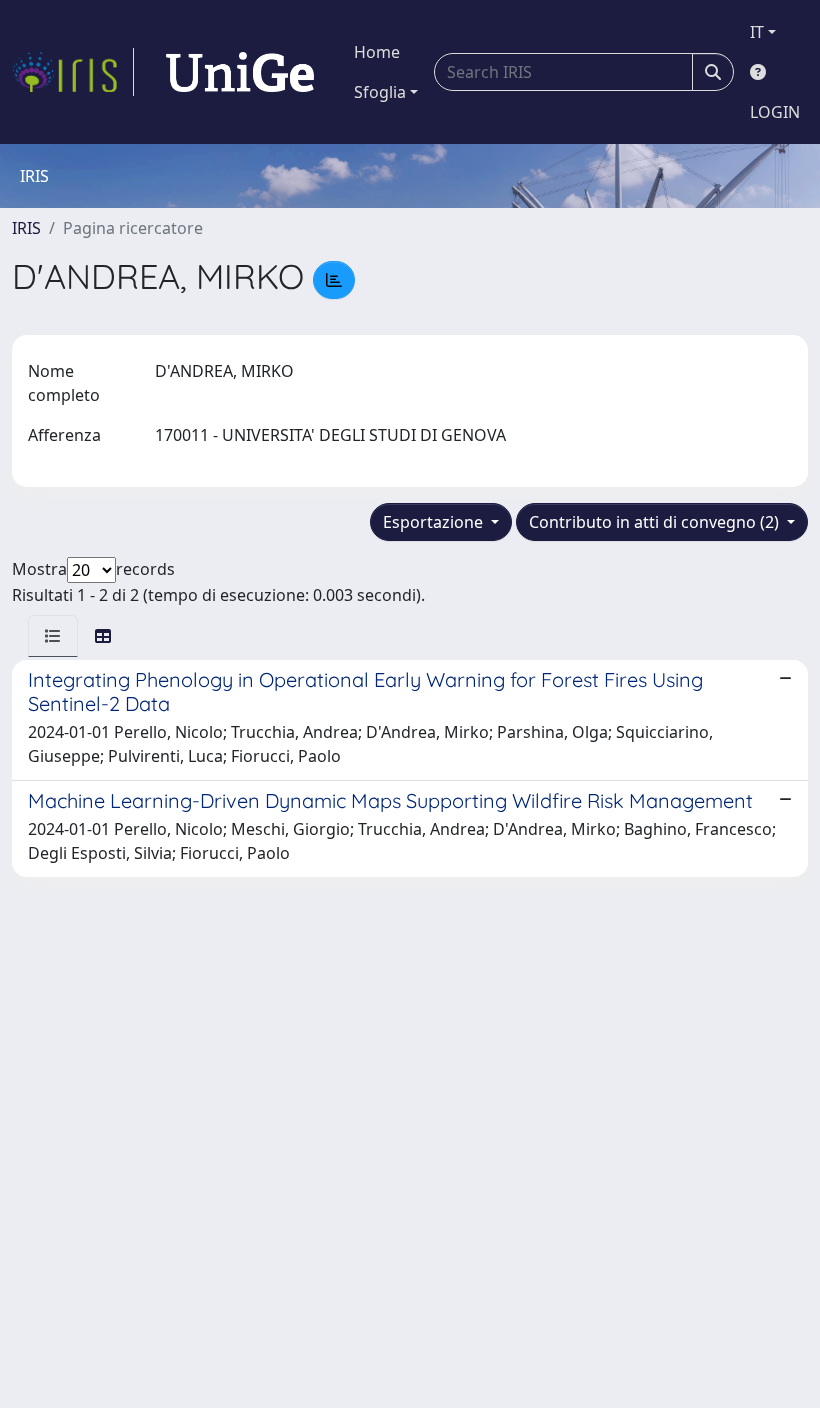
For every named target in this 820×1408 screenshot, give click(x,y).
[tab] (53, 636)
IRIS (26, 228)
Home (377, 52)
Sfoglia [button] (380, 92)
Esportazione (435, 522)
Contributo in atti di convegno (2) (656, 522)
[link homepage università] (240, 72)
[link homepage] (73, 72)
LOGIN (775, 112)
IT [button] (757, 32)
